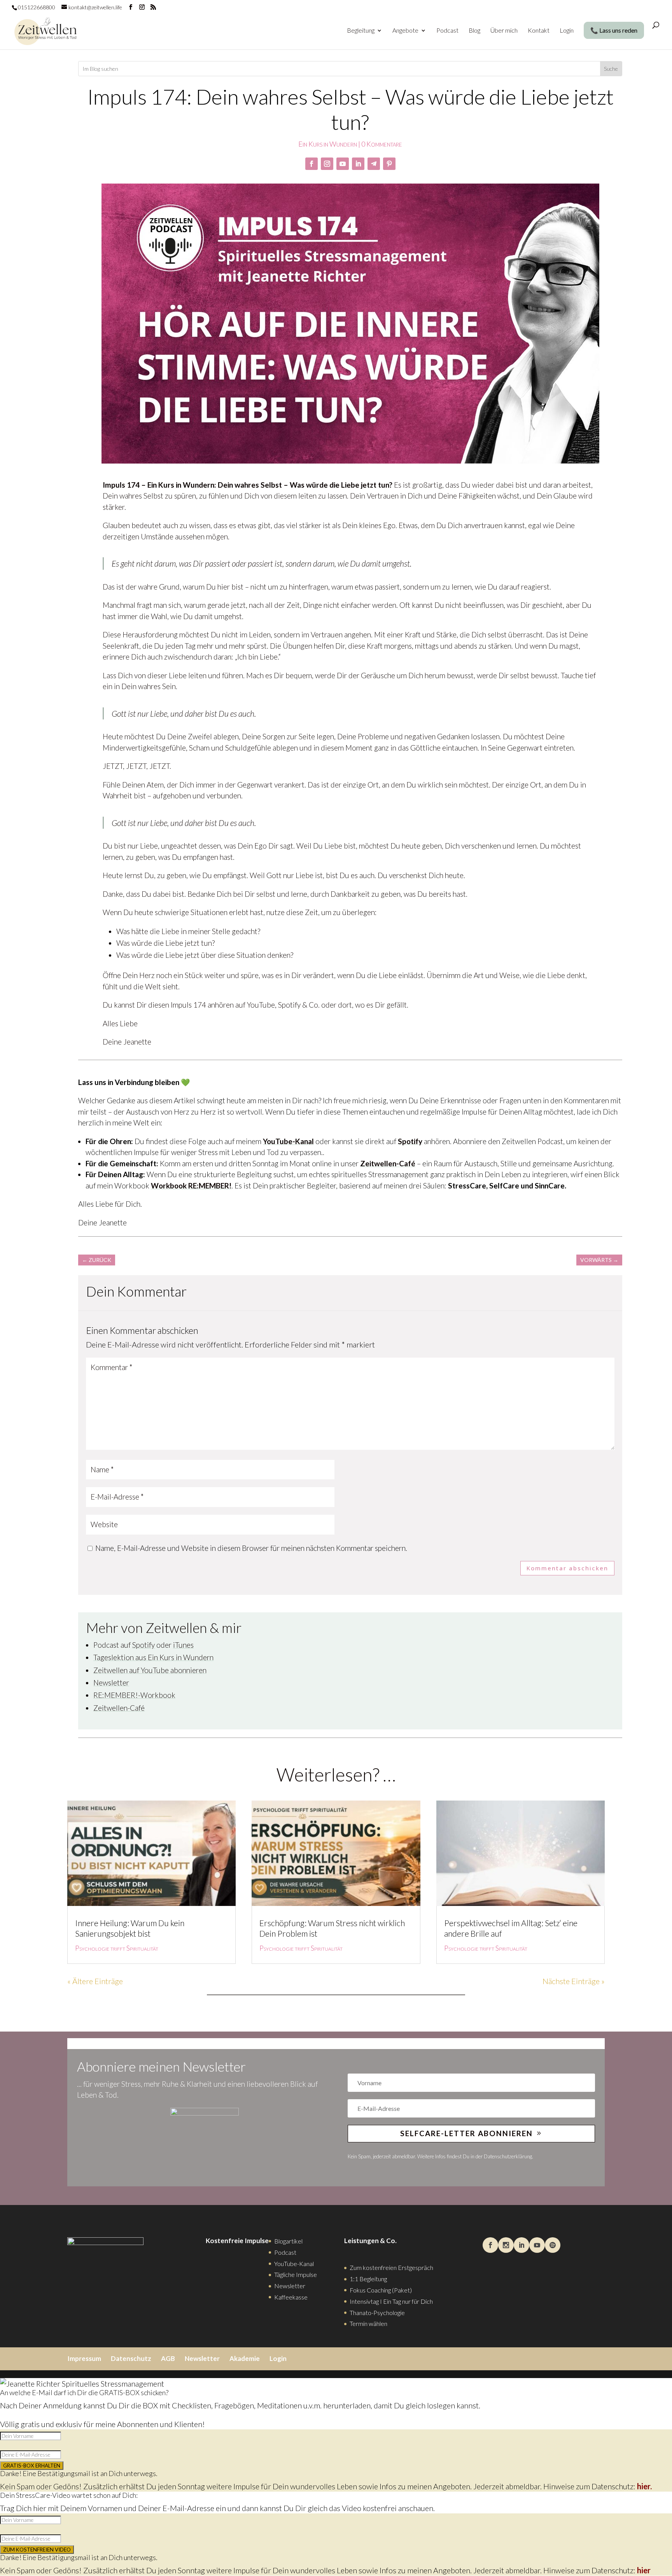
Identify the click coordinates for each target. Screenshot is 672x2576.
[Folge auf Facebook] (311, 164)
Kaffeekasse (291, 2297)
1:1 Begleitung (368, 2279)
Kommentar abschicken (567, 1568)
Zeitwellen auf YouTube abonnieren (150, 1670)
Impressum (84, 2358)
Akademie (245, 2358)
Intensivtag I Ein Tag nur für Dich (391, 2301)
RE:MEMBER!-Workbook (134, 1695)
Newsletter (111, 1683)
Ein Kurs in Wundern (328, 144)
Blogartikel (288, 2241)
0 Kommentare (382, 144)
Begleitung (361, 31)
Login (567, 31)
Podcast (447, 31)
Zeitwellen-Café (119, 1708)
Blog (474, 31)
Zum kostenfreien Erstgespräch (391, 2267)
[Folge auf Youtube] (343, 164)
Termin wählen (368, 2323)
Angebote (405, 31)
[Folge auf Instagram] (327, 164)
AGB (168, 2358)
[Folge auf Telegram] (374, 164)
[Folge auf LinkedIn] (358, 164)
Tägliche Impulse (296, 2274)
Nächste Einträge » (574, 1981)
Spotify (410, 1141)
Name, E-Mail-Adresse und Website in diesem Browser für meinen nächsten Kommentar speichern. (251, 1548)
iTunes (183, 1645)
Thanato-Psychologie (377, 2313)
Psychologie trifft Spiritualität (117, 1948)
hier (644, 2570)
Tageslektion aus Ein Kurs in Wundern (153, 1657)
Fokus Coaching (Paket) (381, 2290)
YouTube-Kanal (288, 1141)
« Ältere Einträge (95, 1981)
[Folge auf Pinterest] (389, 164)
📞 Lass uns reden (614, 30)
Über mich (504, 31)
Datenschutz (131, 2358)
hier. (644, 2486)
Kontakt (539, 31)
